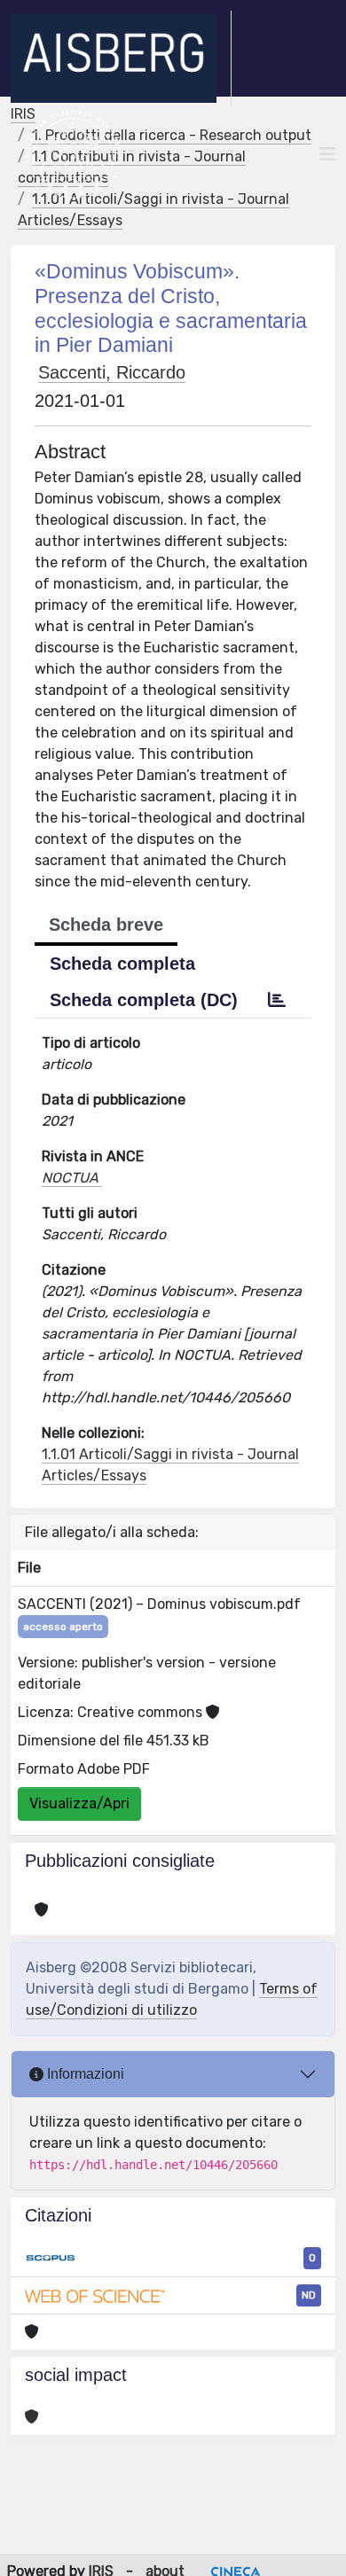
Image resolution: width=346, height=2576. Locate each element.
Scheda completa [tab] (122, 964)
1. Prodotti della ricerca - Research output (172, 135)
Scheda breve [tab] (106, 925)
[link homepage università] (73, 154)
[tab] (277, 1000)
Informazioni (84, 2074)
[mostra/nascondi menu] (327, 154)
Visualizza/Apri (79, 1803)
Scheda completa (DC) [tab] (144, 1000)
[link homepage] (121, 59)
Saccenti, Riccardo (112, 372)
